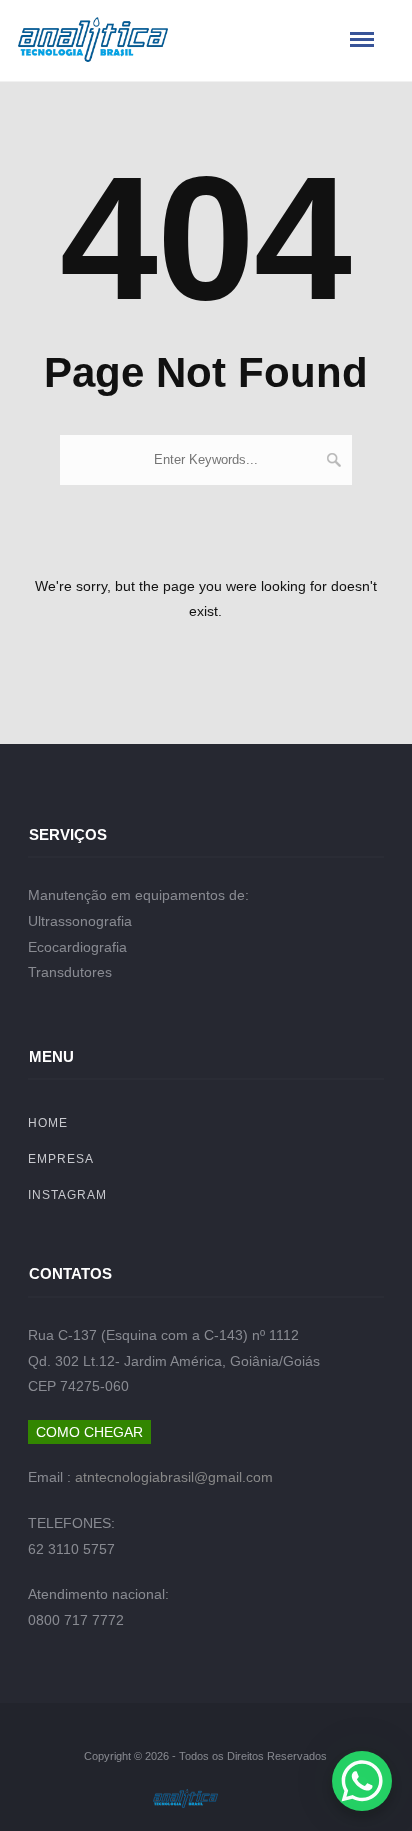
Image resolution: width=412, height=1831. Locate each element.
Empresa (61, 1159)
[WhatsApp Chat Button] (362, 1781)
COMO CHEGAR (89, 1432)
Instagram (67, 1195)
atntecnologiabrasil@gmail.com (174, 1477)
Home (48, 1123)
